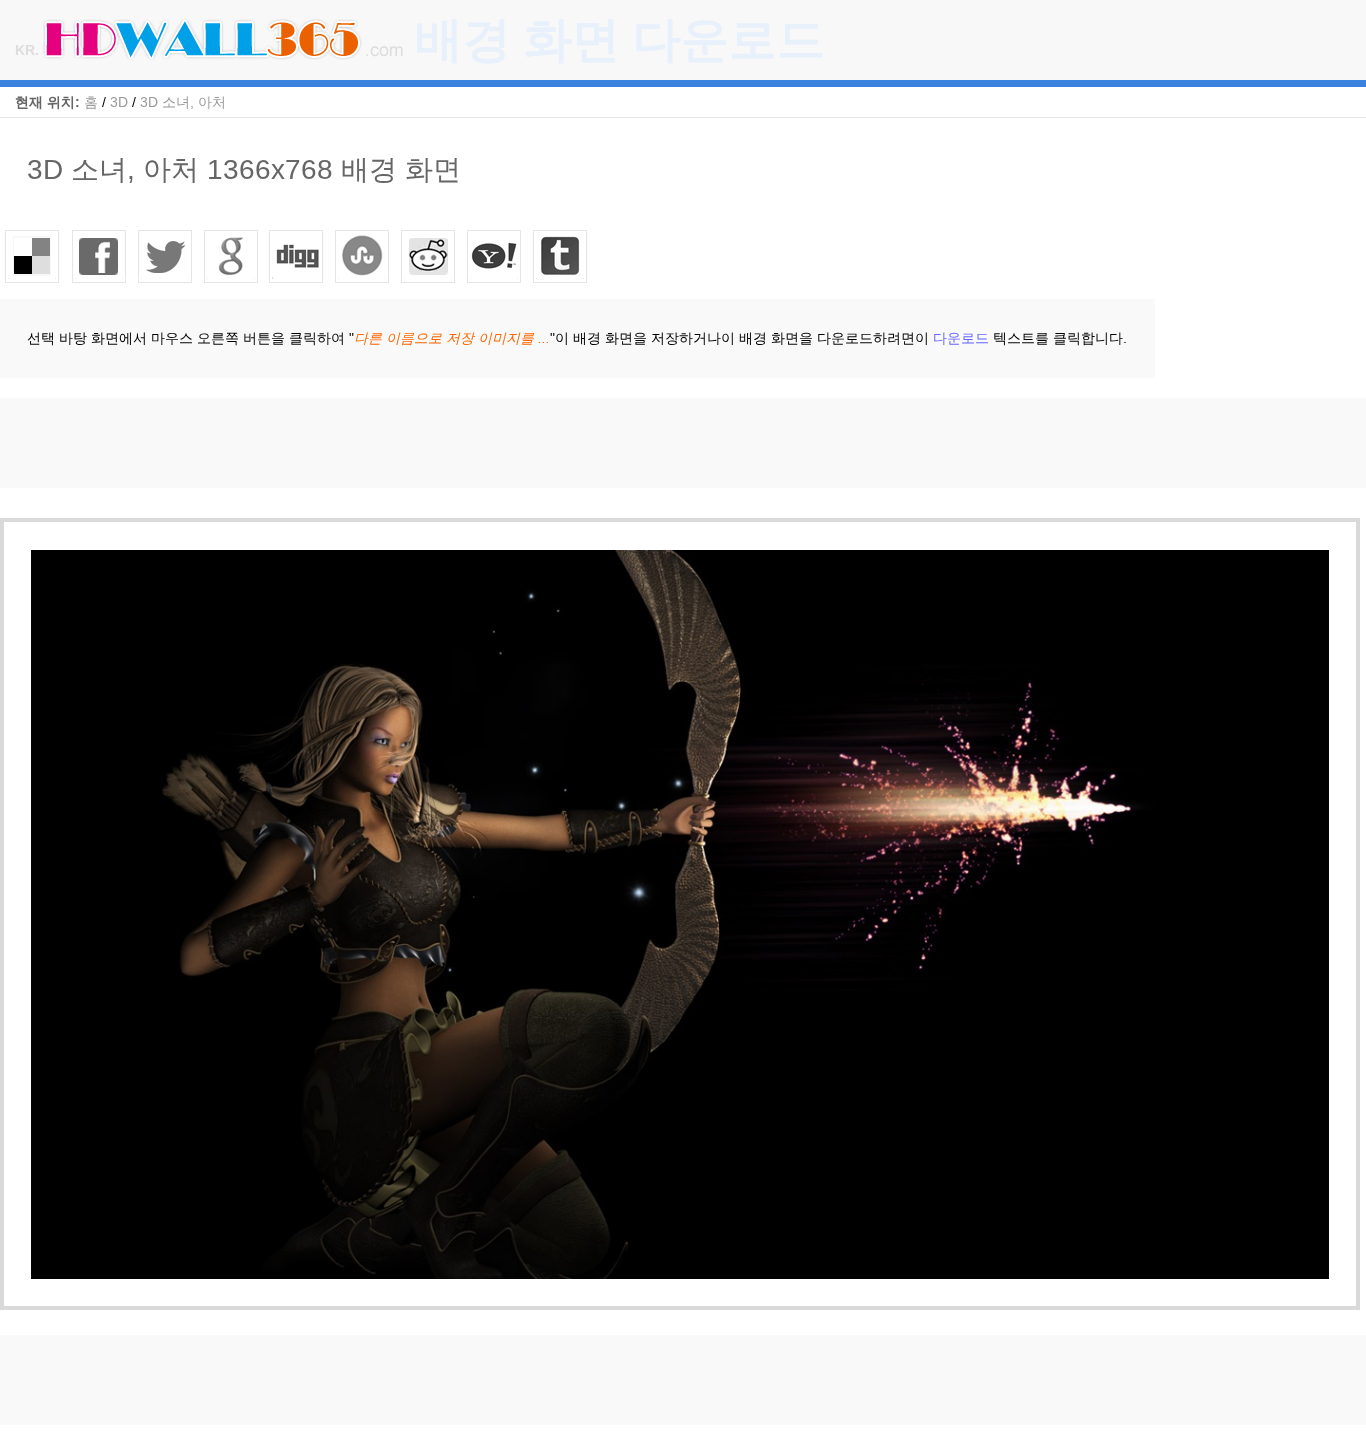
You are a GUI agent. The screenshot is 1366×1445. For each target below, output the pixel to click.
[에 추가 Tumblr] (561, 256)
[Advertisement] (364, 443)
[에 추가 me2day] (495, 256)
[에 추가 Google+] (231, 256)
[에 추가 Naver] (363, 256)
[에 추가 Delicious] (33, 256)
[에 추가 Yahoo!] (297, 256)
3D (119, 102)
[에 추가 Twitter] (165, 256)
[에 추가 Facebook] (99, 256)
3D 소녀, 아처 (183, 102)
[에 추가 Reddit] (429, 256)
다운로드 (961, 338)
